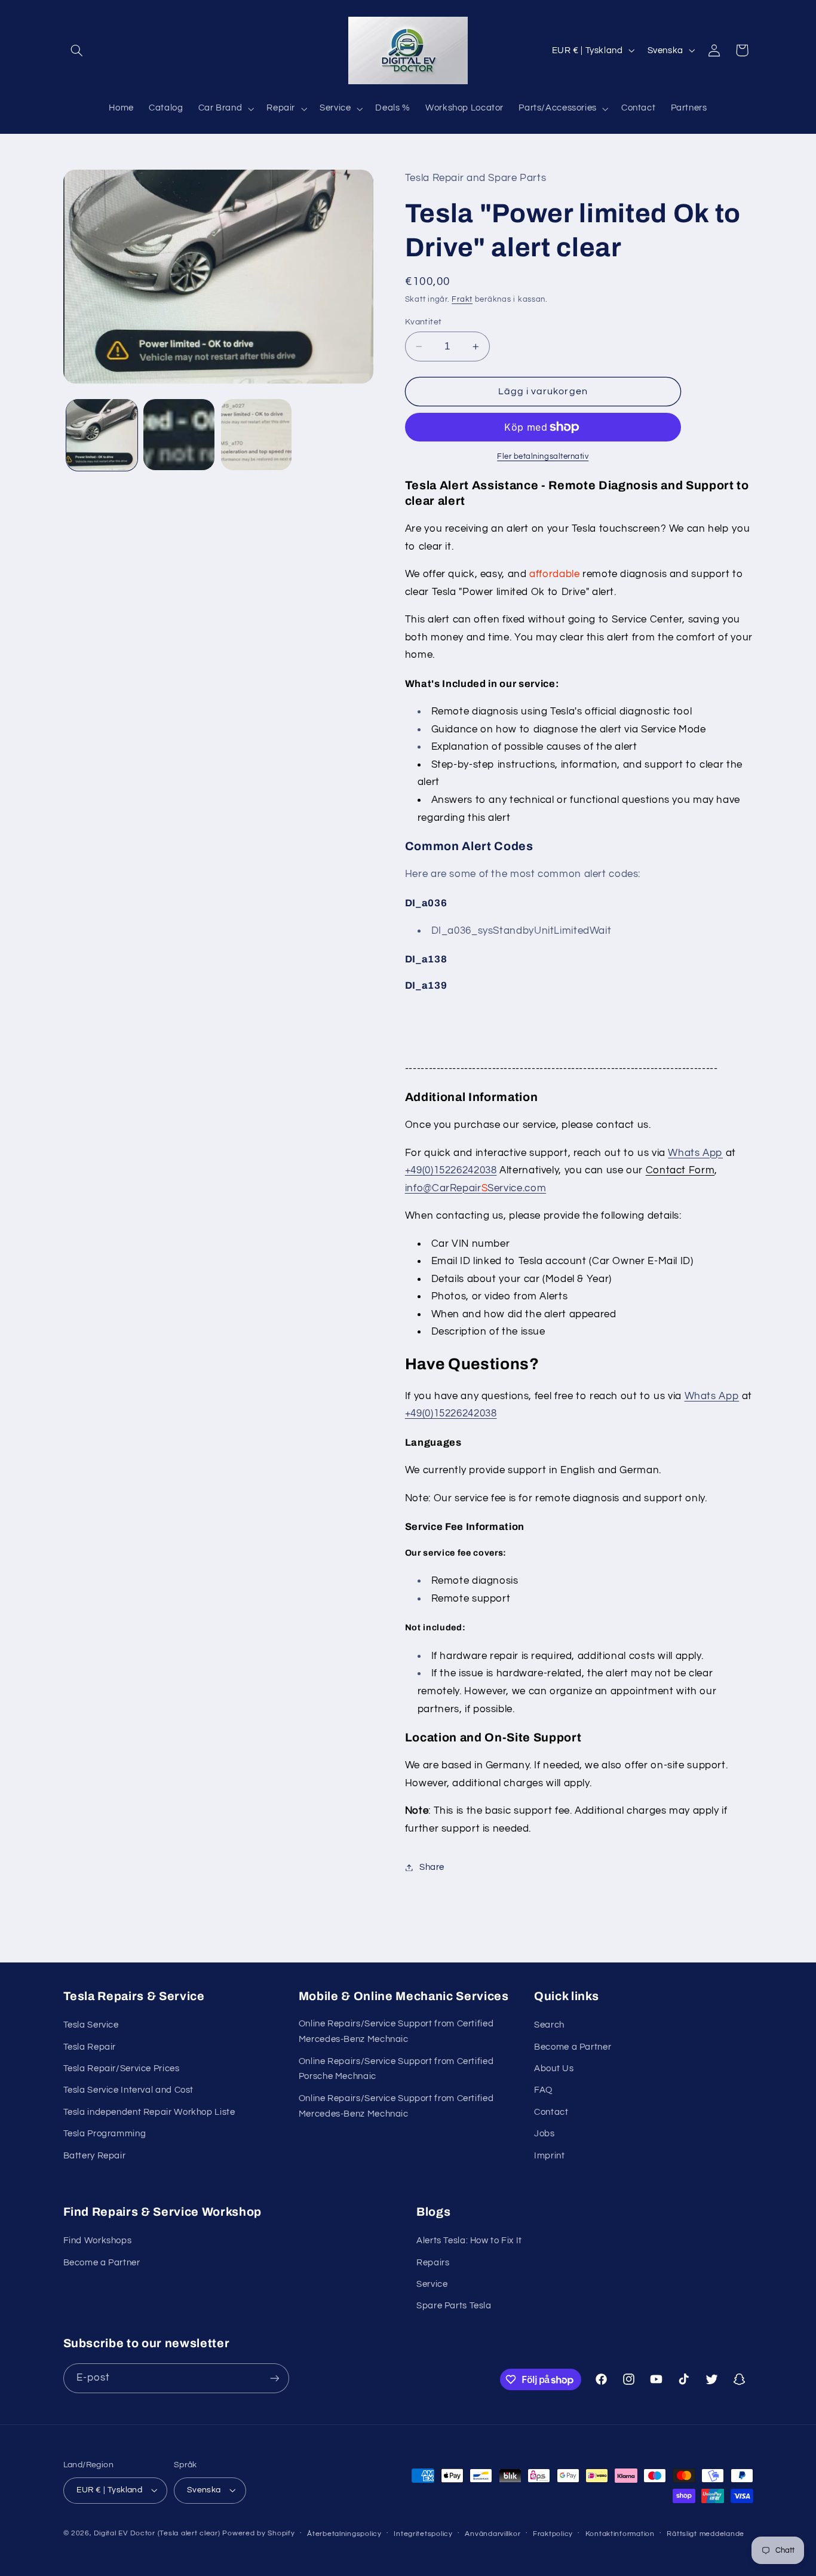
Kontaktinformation (620, 2534)
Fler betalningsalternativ (543, 457)
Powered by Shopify (258, 2533)
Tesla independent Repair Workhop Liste (149, 2112)
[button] (77, 50)
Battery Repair (95, 2156)
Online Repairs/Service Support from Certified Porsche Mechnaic (396, 2069)
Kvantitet (424, 322)
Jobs (544, 2134)
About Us (554, 2069)
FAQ (543, 2090)
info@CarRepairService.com (476, 1188)
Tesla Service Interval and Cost (129, 2090)
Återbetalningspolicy (344, 2534)
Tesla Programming (105, 2134)
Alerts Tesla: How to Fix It (469, 2241)
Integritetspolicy (423, 2534)
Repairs (433, 2263)
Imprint (549, 2156)
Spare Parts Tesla (454, 2306)
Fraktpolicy (553, 2534)
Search (549, 2025)
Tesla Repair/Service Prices (122, 2069)
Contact (551, 2112)
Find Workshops (98, 2241)
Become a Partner (573, 2047)
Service (432, 2284)
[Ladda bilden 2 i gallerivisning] (179, 435)
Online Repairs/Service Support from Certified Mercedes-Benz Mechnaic (396, 2031)
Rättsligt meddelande (705, 2534)
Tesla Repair (90, 2047)
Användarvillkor (493, 2534)
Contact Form (680, 1170)
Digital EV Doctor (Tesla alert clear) (157, 2533)
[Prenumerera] (274, 2378)
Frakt (462, 300)
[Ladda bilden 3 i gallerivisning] (257, 435)
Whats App (695, 1153)
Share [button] (432, 1867)
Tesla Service (91, 2025)
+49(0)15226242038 (451, 1170)
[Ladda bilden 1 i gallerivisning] (102, 435)
